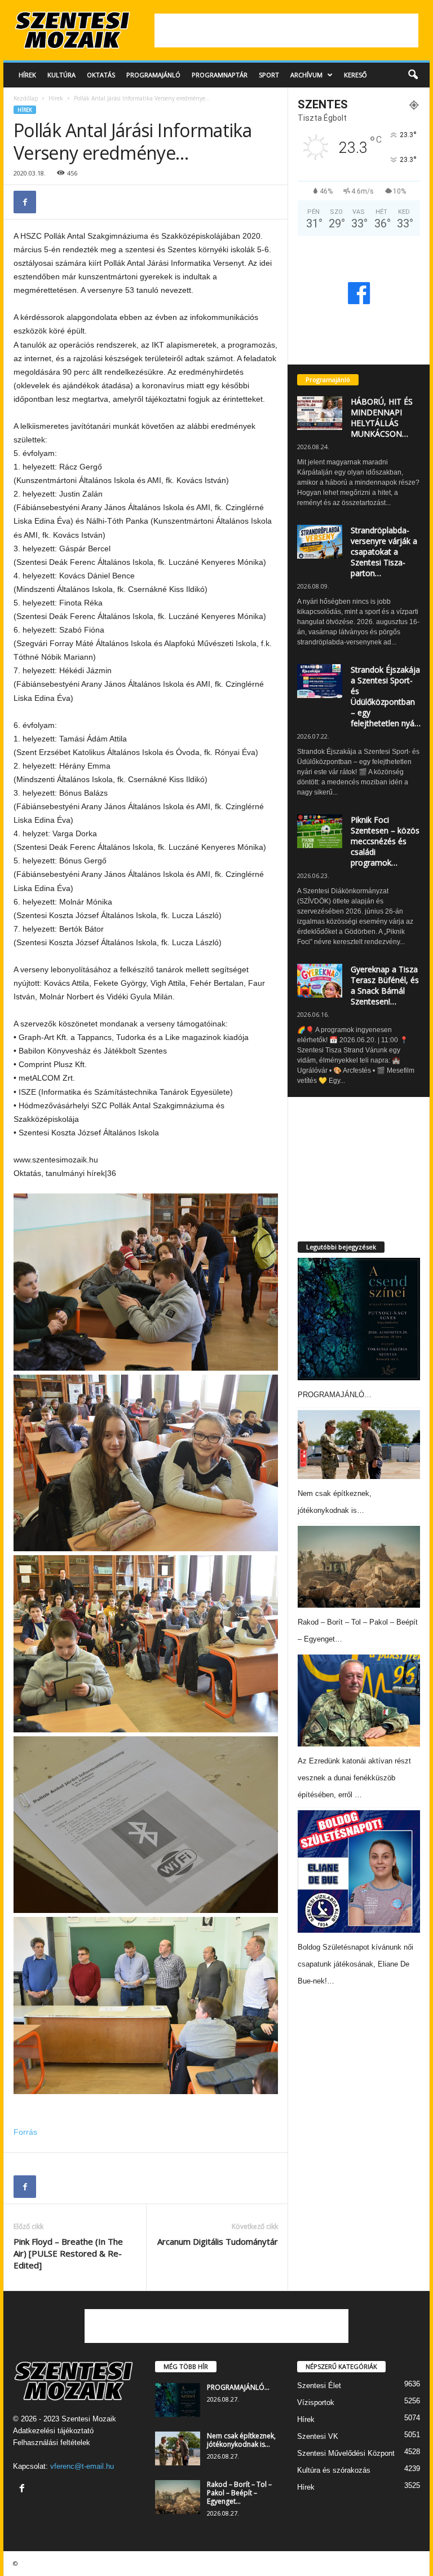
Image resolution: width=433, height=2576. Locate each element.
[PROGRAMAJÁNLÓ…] (359, 1319)
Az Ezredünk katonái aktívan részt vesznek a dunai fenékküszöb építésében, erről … (354, 1778)
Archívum (306, 75)
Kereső (355, 75)
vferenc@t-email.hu (82, 2466)
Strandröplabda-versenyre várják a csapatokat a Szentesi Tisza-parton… (384, 552)
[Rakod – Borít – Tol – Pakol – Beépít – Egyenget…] (359, 1567)
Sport (269, 75)
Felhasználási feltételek (52, 2443)
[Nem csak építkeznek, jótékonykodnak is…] (359, 1445)
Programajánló (153, 75)
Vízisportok (316, 2402)
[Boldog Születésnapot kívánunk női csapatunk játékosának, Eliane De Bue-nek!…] (359, 1871)
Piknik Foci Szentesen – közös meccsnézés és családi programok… (385, 841)
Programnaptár (220, 75)
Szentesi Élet (319, 2386)
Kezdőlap (26, 98)
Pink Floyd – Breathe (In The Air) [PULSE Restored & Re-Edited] (68, 2253)
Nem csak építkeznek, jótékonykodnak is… (241, 2440)
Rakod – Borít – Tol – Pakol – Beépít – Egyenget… (239, 2493)
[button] (413, 75)
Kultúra (61, 75)
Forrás (25, 2132)
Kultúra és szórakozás (334, 2470)
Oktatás (101, 75)
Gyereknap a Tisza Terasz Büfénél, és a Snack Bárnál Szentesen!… (385, 985)
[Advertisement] (286, 30)
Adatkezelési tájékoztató (53, 2431)
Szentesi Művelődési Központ (346, 2453)
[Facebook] (25, 202)
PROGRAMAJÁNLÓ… (335, 1395)
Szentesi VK (318, 2436)
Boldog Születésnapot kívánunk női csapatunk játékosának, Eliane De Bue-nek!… (355, 1964)
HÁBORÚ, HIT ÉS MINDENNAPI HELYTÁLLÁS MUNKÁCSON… (382, 418)
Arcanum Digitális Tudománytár (218, 2241)
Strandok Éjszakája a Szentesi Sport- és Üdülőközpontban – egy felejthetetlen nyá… (386, 696)
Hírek (27, 75)
